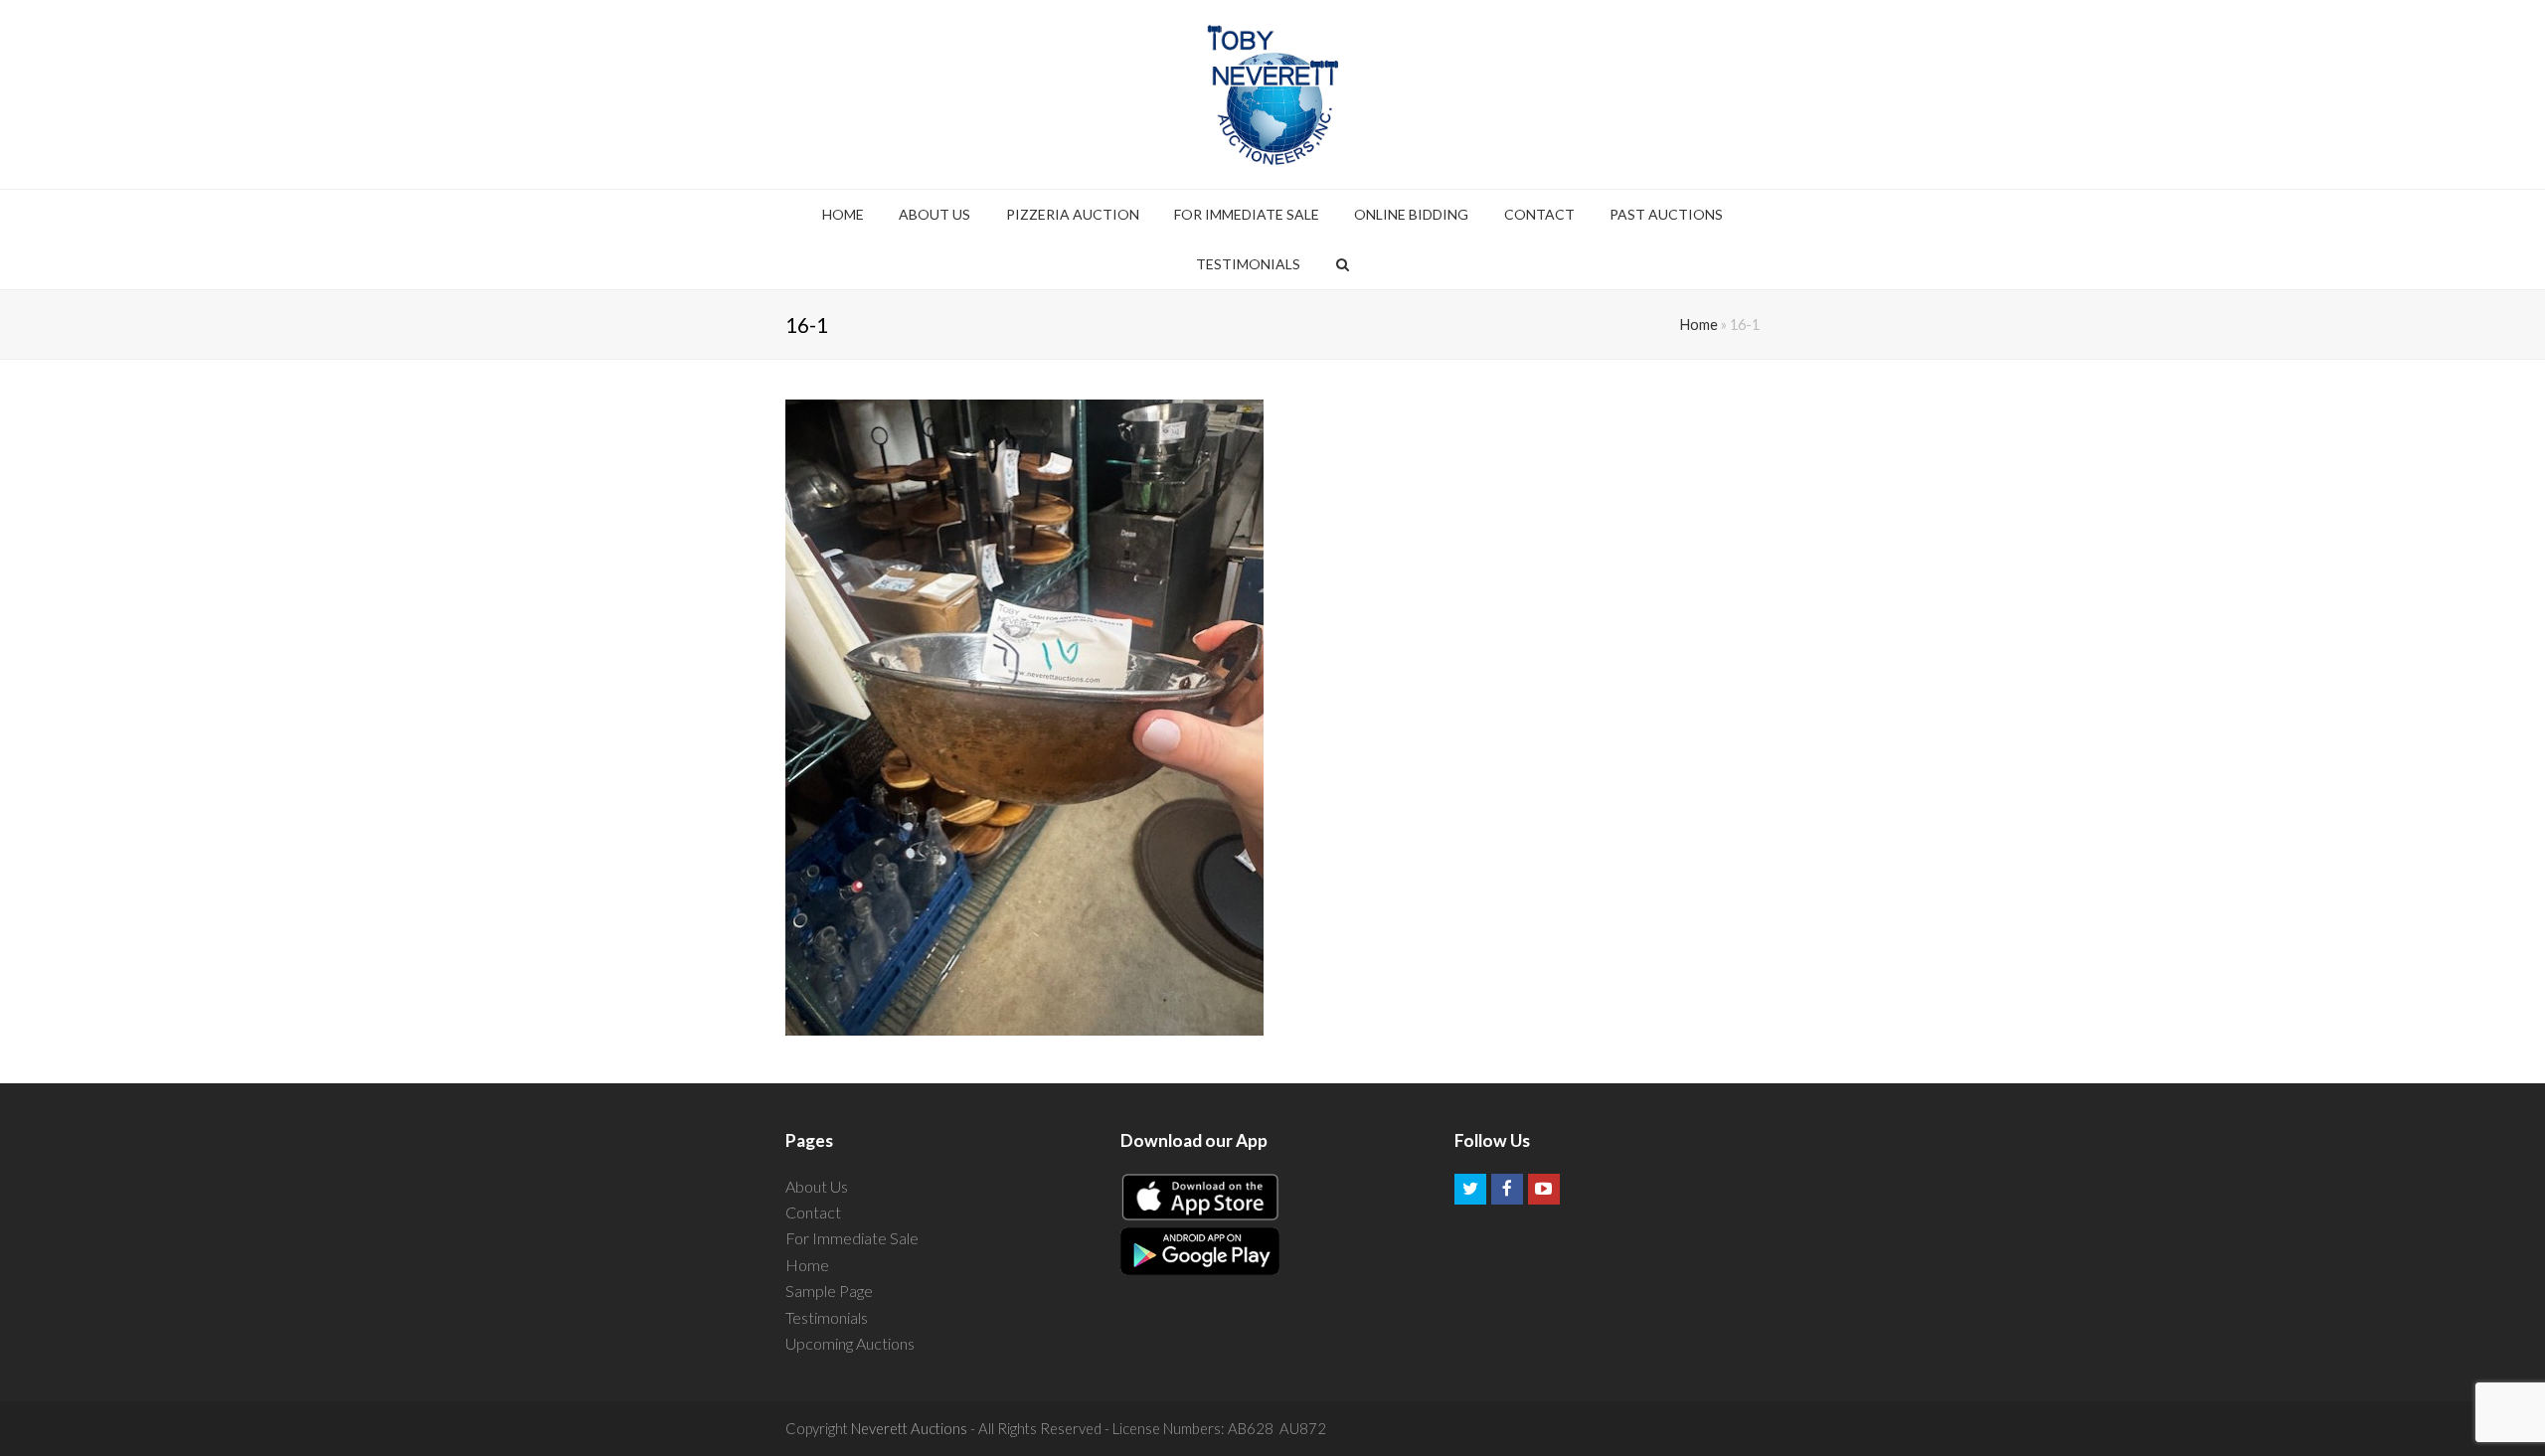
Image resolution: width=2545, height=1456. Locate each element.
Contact (813, 1212)
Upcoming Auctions (850, 1343)
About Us (817, 1186)
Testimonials (827, 1317)
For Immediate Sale (852, 1238)
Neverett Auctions (909, 1428)
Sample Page (829, 1291)
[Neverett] (1273, 94)
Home (1699, 324)
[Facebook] (1507, 1190)
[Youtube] (1544, 1190)
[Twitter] (1470, 1190)
